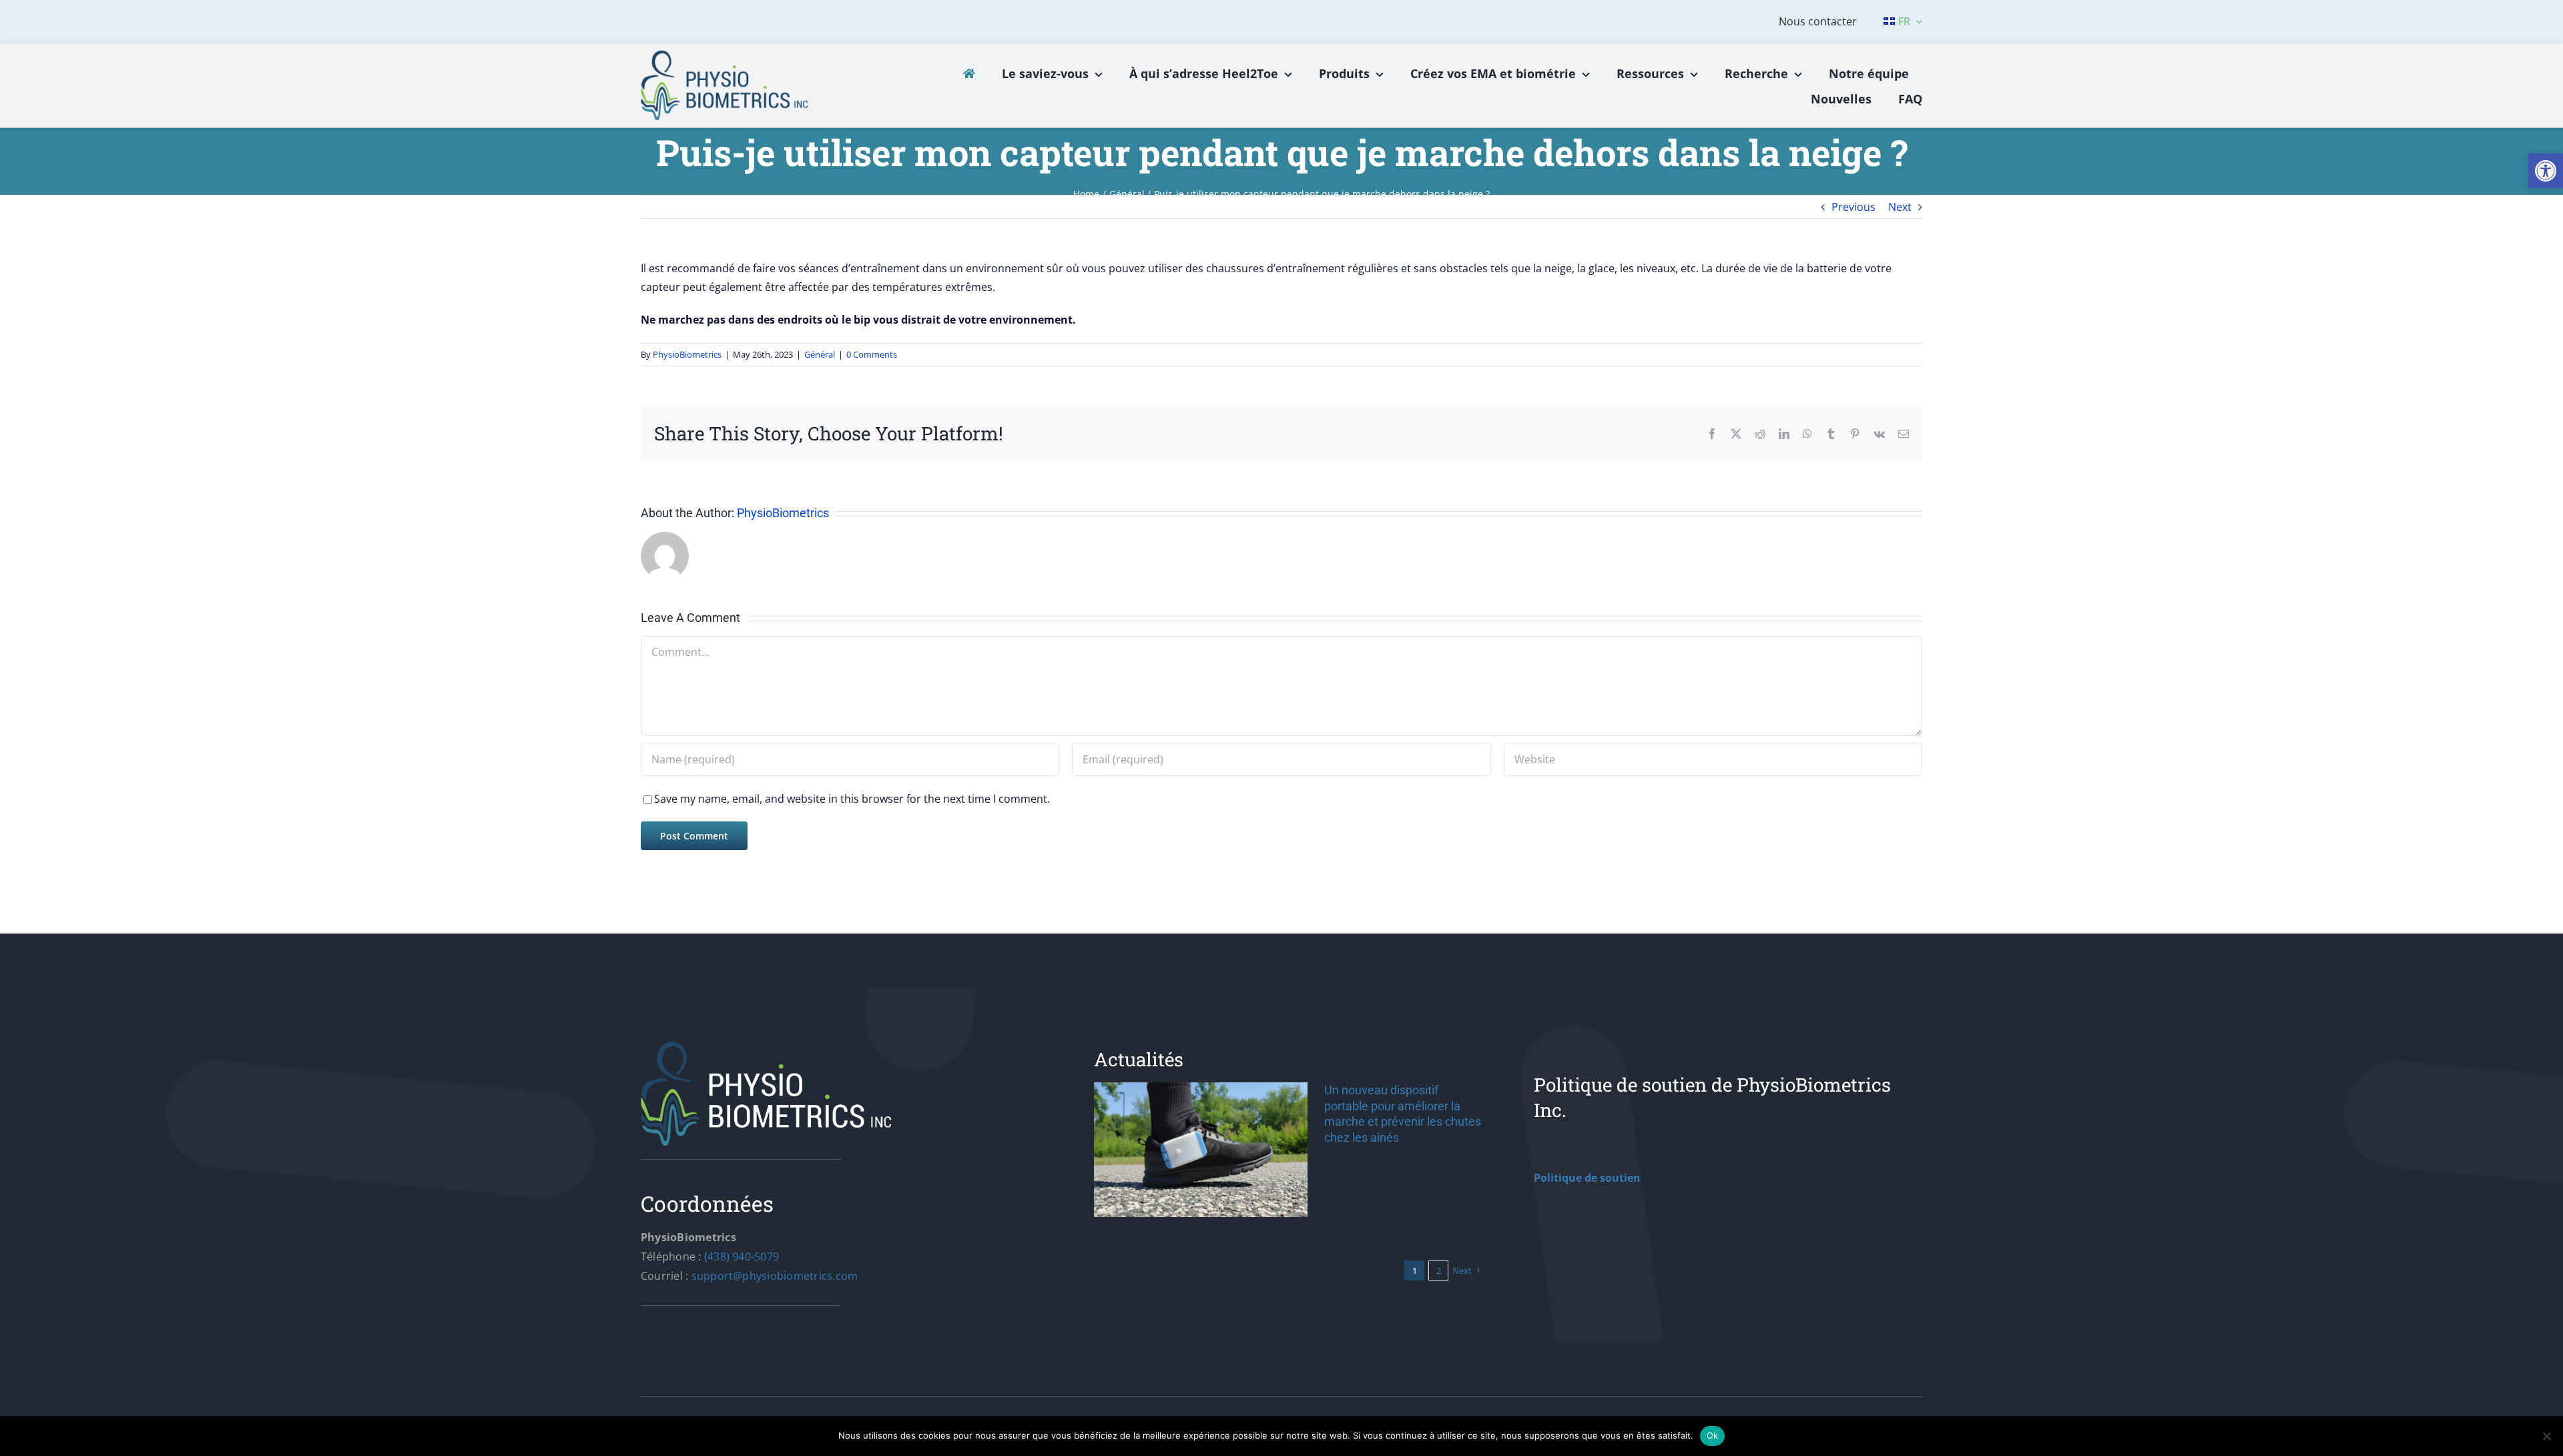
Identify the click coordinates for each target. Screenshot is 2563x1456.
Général (820, 354)
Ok (1713, 1435)
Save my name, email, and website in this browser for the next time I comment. (852, 799)
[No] (2546, 1436)
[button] (2546, 171)
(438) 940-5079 (742, 1256)
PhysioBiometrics (687, 354)
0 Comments (872, 354)
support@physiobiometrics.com (775, 1276)
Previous (1854, 207)
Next (1900, 207)
